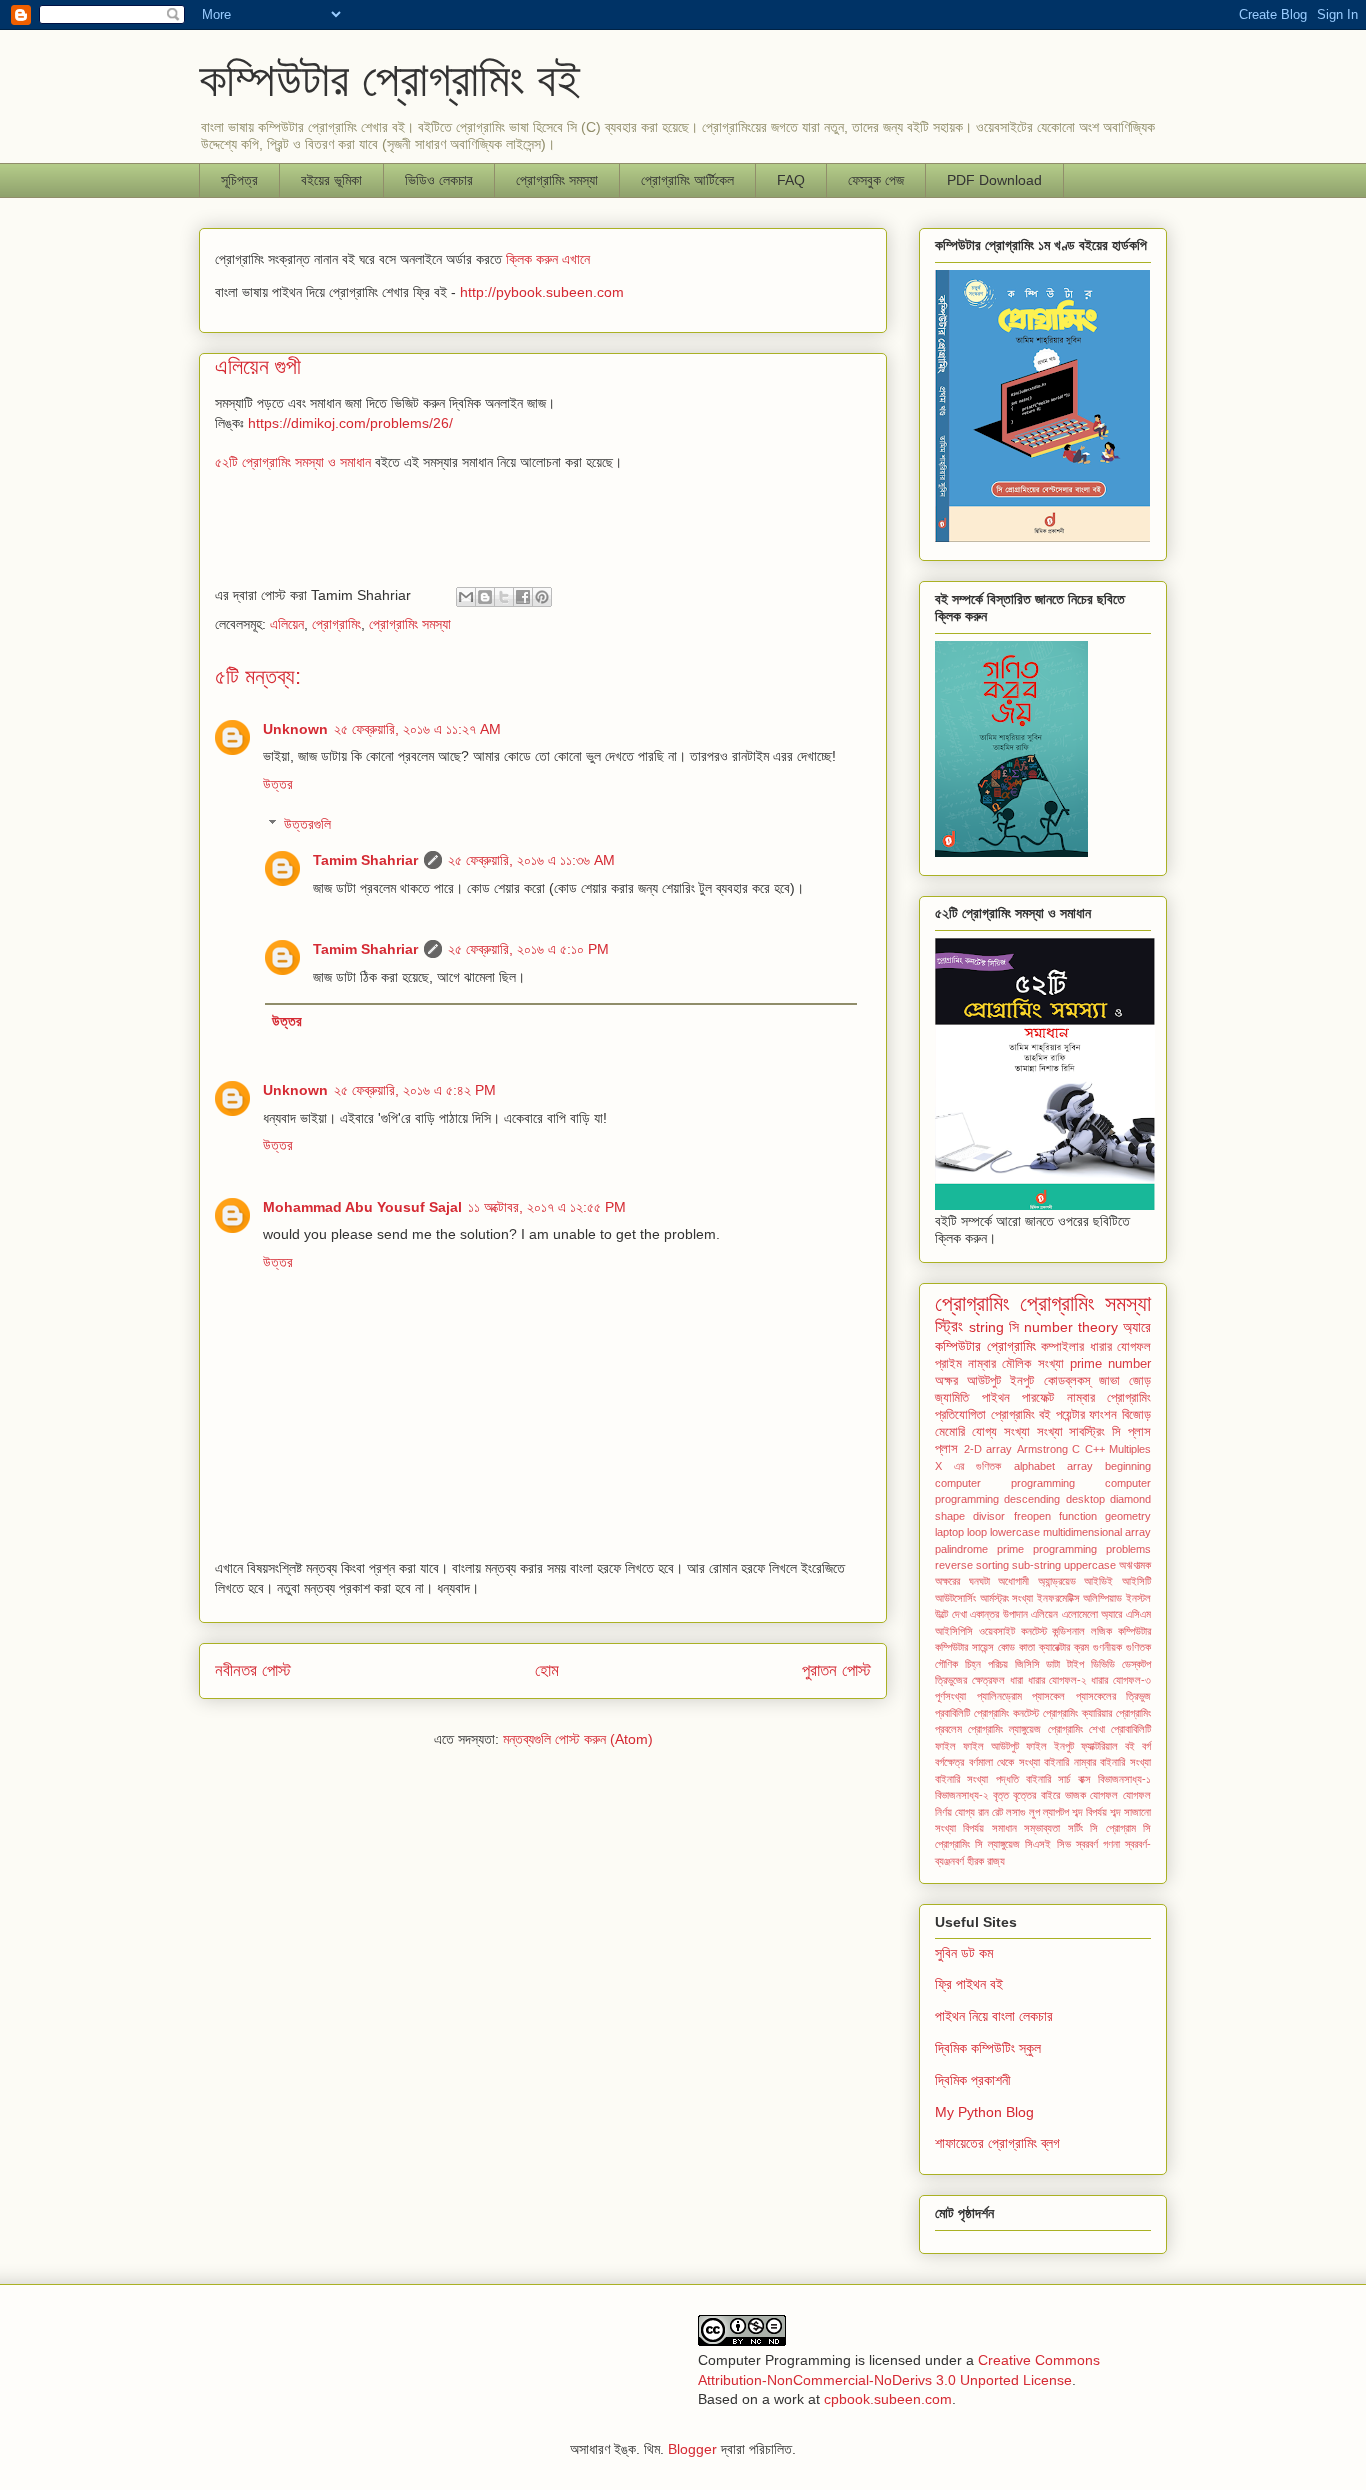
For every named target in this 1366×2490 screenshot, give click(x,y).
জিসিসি (1027, 1664)
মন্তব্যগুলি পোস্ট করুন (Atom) (578, 1739)
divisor (989, 1516)
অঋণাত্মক (1135, 1565)
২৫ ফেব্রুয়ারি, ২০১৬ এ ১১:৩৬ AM (531, 860)
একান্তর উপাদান (999, 1614)
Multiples (1130, 1449)
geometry (1128, 1516)
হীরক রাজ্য (986, 1861)
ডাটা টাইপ (1065, 1664)
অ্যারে (1137, 1327)
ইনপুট (1022, 1381)
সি (1014, 1327)
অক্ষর (946, 1381)
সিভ (1064, 1844)
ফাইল (945, 1746)
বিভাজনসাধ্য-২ (961, 1795)
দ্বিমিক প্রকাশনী (973, 2080)
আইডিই (1098, 1581)
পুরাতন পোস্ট (836, 1670)
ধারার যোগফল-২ (1057, 1680)
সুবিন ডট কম (964, 1953)
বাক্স (1084, 1779)
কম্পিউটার (1134, 1631)
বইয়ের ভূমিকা (331, 180)
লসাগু (1016, 1812)
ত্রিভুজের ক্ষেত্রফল (970, 1680)
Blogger (692, 2449)
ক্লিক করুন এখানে (548, 259)
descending (1032, 1499)
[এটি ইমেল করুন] (466, 597)
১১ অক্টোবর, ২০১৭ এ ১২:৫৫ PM (547, 1207)
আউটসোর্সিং (955, 1598)
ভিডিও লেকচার (439, 180)
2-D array (988, 1449)
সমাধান (1004, 1828)
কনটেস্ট (1034, 1631)
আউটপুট (984, 1381)
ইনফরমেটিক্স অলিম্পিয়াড (1080, 1598)
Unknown (295, 729)
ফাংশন (1103, 1415)
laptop (949, 1532)
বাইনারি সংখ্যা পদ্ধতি (977, 1779)
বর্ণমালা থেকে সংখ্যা (1004, 1762)
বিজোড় (1136, 1415)
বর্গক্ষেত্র (949, 1762)
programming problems (1092, 1549)
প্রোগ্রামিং (336, 624)
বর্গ (1146, 1746)
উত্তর (278, 784)
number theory (1071, 1327)
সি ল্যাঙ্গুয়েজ (997, 1844)
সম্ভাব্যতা (1042, 1828)
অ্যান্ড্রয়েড (1057, 1581)
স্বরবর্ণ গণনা (1098, 1844)
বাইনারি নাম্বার (1070, 1762)
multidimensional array (1097, 1532)
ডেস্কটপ (1136, 1664)
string (986, 1327)
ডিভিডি (1103, 1664)
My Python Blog (984, 2112)
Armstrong (1042, 1449)
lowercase (1015, 1532)
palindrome (961, 1549)
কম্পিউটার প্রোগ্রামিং (985, 1346)
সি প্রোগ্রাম (1112, 1828)
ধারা (1016, 1680)
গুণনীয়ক (1107, 1647)
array (1080, 1466)
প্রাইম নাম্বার (965, 1364)
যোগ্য (965, 1812)
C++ (1095, 1449)
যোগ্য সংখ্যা (1001, 1432)
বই (1130, 1746)
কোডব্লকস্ (1067, 1381)
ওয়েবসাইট (997, 1631)
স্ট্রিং (949, 1326)
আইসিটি (1136, 1581)
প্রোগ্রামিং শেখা (1076, 1729)
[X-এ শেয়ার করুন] (504, 597)
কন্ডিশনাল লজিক (1082, 1631)
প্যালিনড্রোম (999, 1696)
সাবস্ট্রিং (1087, 1432)
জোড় (1140, 1381)
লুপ (1034, 1812)
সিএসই (1038, 1844)
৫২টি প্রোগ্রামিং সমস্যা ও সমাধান (293, 462)
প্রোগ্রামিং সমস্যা (557, 180)
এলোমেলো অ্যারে (1092, 1614)
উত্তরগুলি (307, 825)
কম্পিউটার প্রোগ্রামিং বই (389, 79)
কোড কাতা (1016, 1647)
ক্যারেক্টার (1054, 1647)
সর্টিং (1075, 1828)
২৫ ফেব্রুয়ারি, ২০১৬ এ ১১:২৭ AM (417, 729)
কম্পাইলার (1062, 1347)
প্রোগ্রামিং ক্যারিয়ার (1077, 1713)
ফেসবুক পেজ (876, 180)
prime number (1110, 1364)
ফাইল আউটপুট (991, 1746)
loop (977, 1532)
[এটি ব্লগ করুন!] (485, 597)
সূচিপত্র (239, 180)
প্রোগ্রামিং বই (1021, 1415)
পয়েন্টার (1070, 1415)
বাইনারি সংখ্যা (1125, 1762)
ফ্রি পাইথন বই (969, 1984)
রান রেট (990, 1812)
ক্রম (1081, 1647)
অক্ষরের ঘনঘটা (962, 1581)
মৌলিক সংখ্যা (1032, 1364)
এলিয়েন (287, 624)
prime (1010, 1549)
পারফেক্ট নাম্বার (1058, 1398)
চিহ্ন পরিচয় (986, 1664)
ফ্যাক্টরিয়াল (1099, 1746)
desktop (1085, 1499)
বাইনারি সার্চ (1048, 1779)
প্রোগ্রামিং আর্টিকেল (687, 180)
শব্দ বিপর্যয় (1089, 1812)
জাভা (1109, 1381)
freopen (1032, 1516)
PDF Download (994, 180)
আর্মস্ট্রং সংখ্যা (1007, 1598)
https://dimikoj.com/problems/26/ (350, 423)
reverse (954, 1565)
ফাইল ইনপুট (1050, 1746)
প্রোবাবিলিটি (1131, 1729)
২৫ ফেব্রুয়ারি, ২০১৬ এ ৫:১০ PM (528, 949)
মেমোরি (950, 1432)
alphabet (1034, 1466)
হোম (547, 1670)
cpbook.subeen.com (888, 2399)
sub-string (1036, 1565)
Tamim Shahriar (365, 860)
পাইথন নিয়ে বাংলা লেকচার (994, 2016)
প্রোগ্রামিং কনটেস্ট (1006, 1713)
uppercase (1090, 1565)
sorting (992, 1565)
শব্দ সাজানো (1130, 1812)
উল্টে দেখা (951, 1614)
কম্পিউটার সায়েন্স (964, 1647)
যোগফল (1104, 1795)
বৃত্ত (1001, 1795)
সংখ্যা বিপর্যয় (959, 1828)
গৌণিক (946, 1664)
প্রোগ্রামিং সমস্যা (410, 624)
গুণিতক (1138, 1647)
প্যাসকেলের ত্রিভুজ (1114, 1696)
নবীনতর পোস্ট (253, 1670)
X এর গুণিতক (968, 1466)
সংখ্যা (1050, 1432)
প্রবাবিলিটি (952, 1713)
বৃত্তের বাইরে (1036, 1795)
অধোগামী (1013, 1581)
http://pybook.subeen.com (542, 292)
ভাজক (1075, 1795)
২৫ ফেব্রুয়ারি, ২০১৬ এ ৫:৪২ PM (415, 1090)
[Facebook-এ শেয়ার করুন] (523, 597)
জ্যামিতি (952, 1398)
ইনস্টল (1138, 1598)
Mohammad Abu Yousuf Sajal (362, 1207)
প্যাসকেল (1048, 1696)
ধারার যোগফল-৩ (1121, 1680)
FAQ (791, 180)
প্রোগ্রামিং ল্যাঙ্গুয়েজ (1004, 1729)
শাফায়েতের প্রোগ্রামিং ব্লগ (997, 2143)
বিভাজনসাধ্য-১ (1124, 1779)
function (1078, 1516)
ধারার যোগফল (1121, 1347)
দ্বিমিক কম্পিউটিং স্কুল (988, 2048)
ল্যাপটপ (1056, 1812)
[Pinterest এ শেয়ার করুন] (542, 597)
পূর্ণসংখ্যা (950, 1696)
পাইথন (996, 1398)
